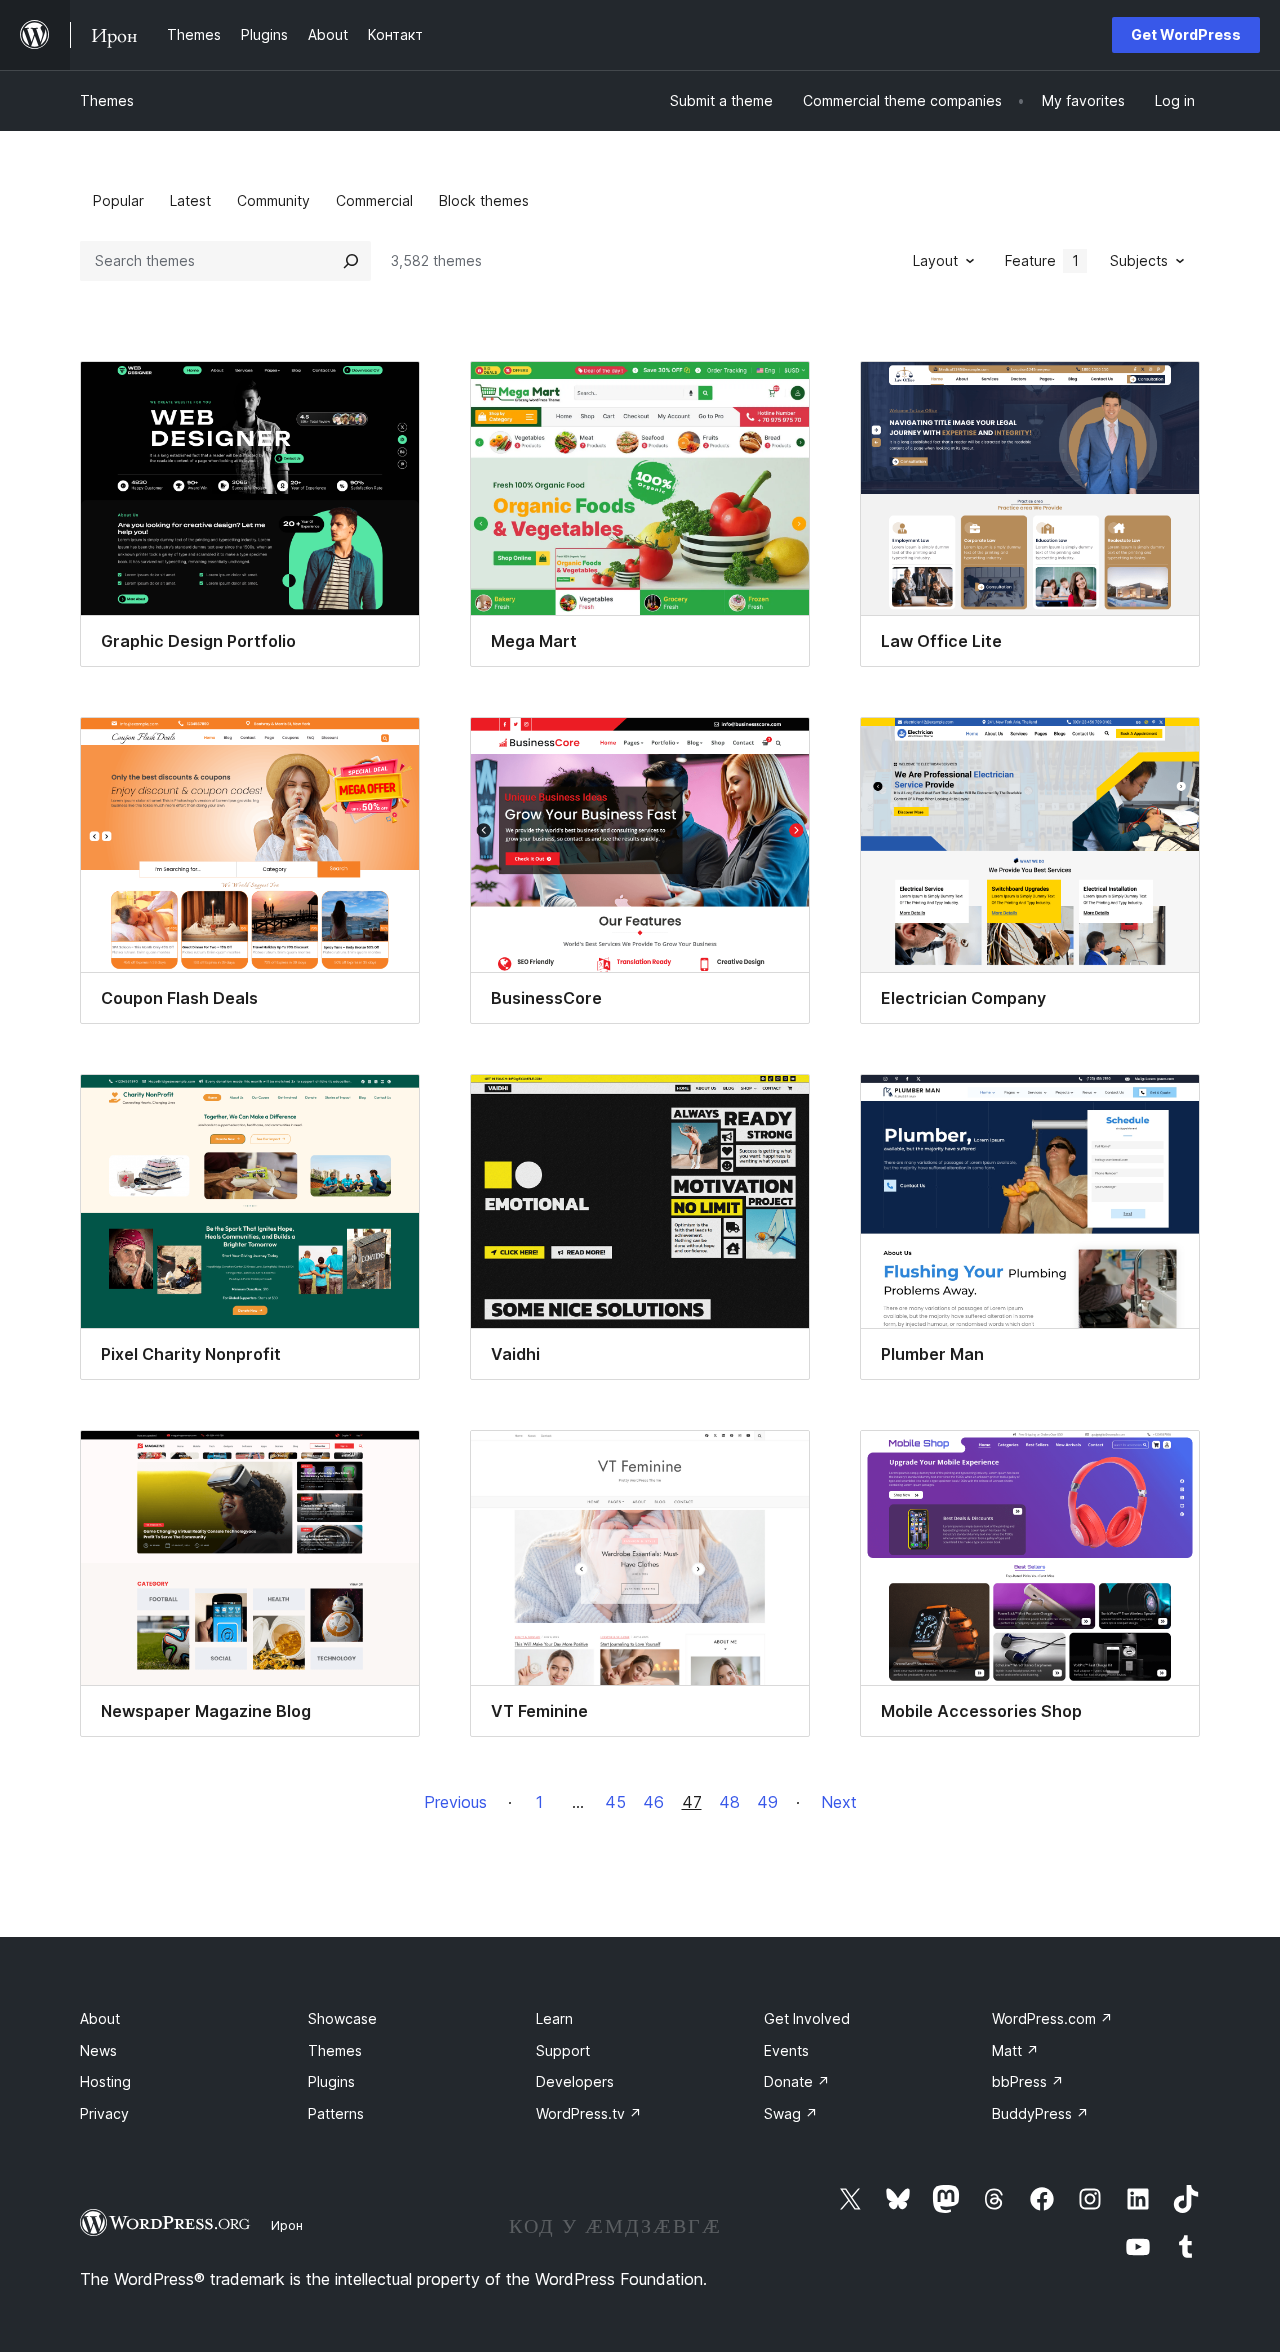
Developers (575, 2081)
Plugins (331, 2081)
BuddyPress (1040, 2113)
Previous (455, 1802)
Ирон (287, 2225)
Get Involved (807, 2018)
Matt (1015, 2050)
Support (563, 2050)
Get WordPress (1186, 34)
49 (767, 1802)
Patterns (336, 2113)
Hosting (105, 2081)
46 (653, 1802)
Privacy (104, 2113)
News (98, 2050)
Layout (935, 260)
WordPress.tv (589, 2113)
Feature (1042, 260)
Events (786, 2050)
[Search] (351, 261)
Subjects (1139, 260)
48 (729, 1802)
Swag (791, 2113)
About (100, 2018)
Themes (107, 100)
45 (615, 1802)
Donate (797, 2081)
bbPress (1028, 2081)
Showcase (342, 2018)
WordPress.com (1052, 2018)
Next (839, 1802)
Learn (554, 2018)
